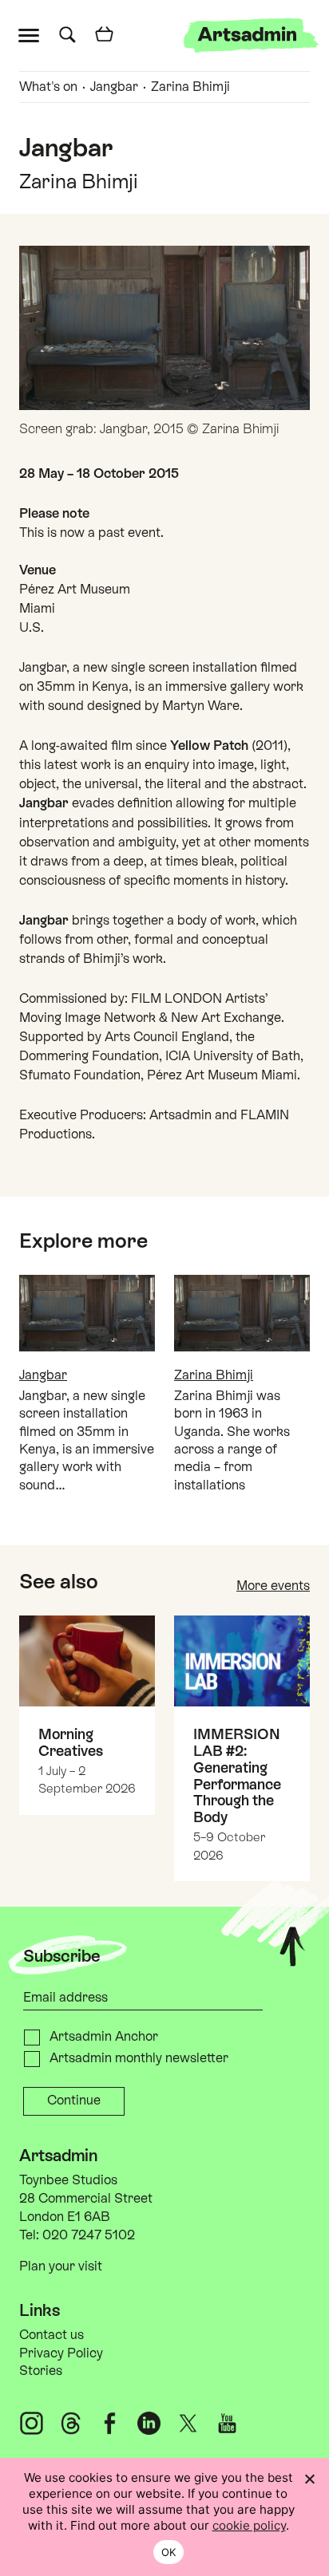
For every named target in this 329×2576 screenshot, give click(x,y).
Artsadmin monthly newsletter (139, 2058)
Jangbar (114, 87)
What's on (48, 87)
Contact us (52, 2335)
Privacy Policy (61, 2353)
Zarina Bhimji (190, 87)
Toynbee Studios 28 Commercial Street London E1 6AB (86, 2198)
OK (169, 2552)
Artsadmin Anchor (104, 2036)
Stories (41, 2371)
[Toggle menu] (32, 34)
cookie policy (249, 2525)
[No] (309, 2479)
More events (273, 1586)
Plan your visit (61, 2266)
